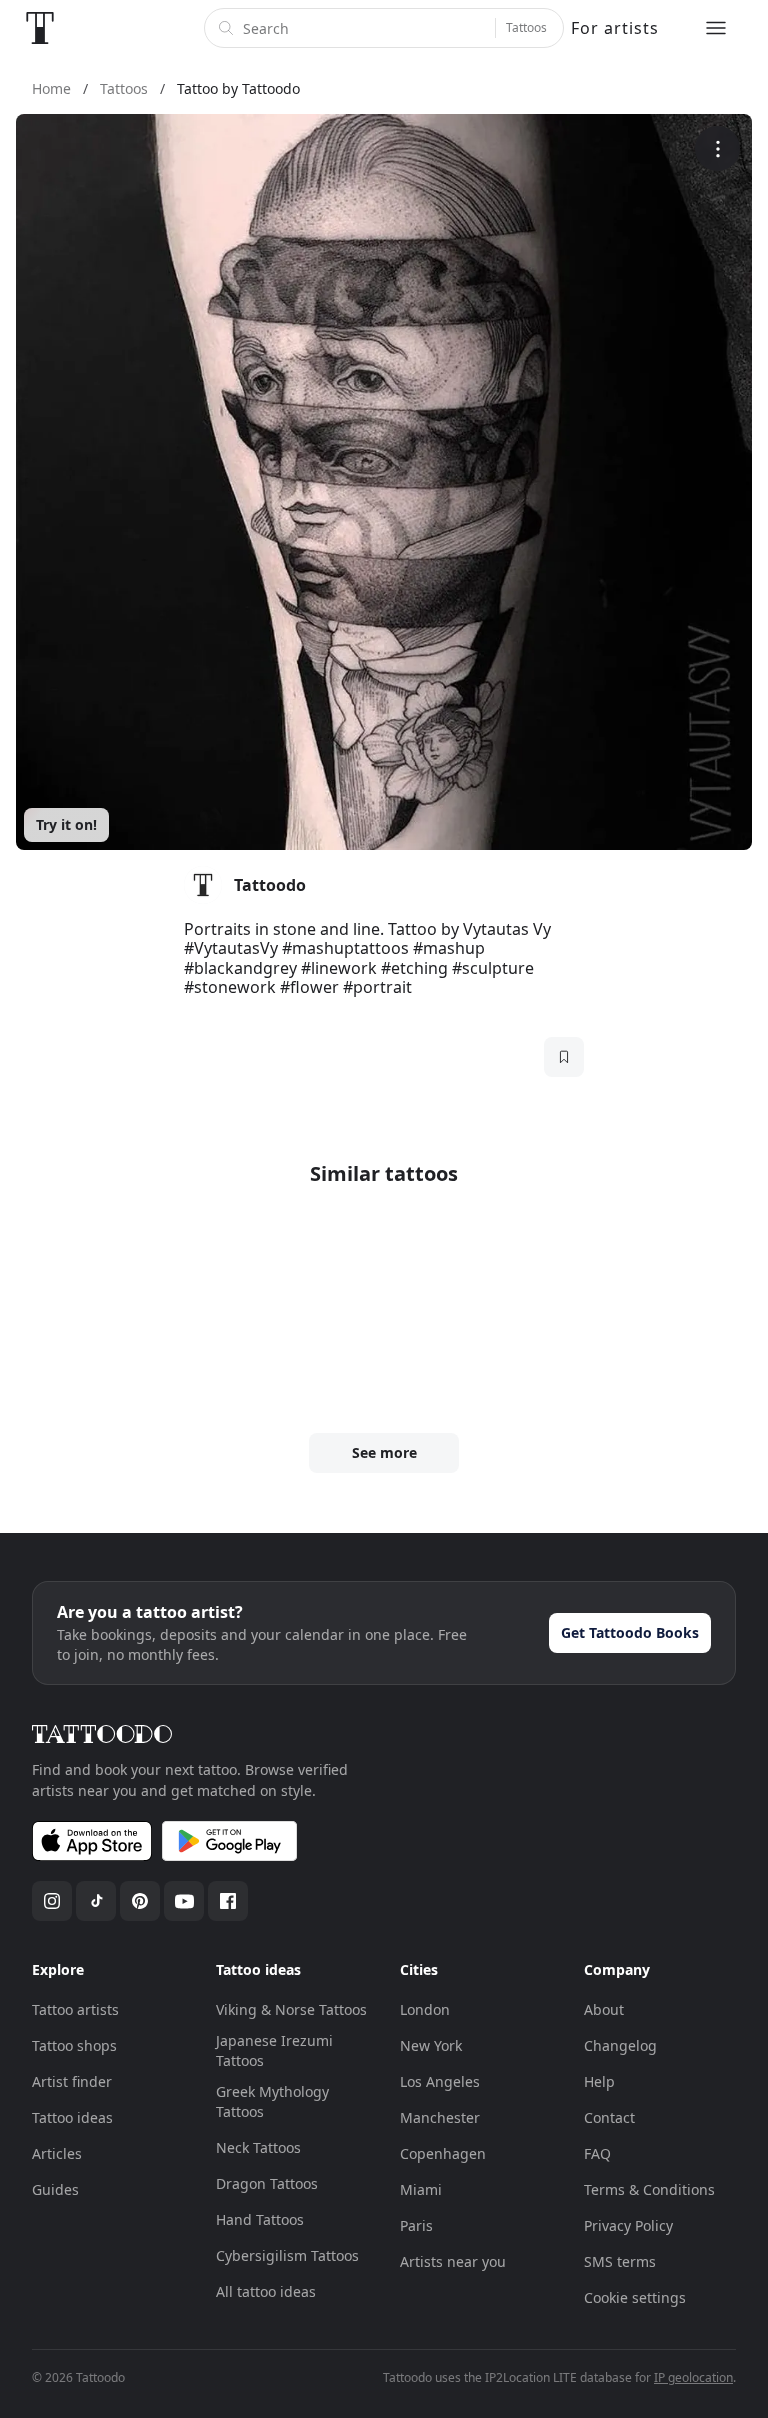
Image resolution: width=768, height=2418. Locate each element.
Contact (609, 2117)
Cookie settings (635, 2297)
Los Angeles (440, 2081)
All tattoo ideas (266, 2291)
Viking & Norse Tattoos (291, 2009)
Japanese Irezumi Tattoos (274, 2050)
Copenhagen (443, 2153)
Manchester (440, 2117)
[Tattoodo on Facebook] (228, 1901)
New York (431, 2045)
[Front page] (40, 28)
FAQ (597, 2153)
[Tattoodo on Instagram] (52, 1901)
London (425, 2009)
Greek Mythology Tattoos (272, 2101)
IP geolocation (693, 2377)
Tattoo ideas (72, 2117)
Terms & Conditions (649, 2189)
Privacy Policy (628, 2225)
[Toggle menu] (716, 28)
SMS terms (620, 2261)
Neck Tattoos (258, 2147)
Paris (416, 2225)
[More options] (717, 148)
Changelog (620, 2045)
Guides (55, 2189)
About (604, 2009)
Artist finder (72, 2081)
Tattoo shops (74, 2045)
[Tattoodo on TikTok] (96, 1901)
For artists (615, 28)
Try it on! (66, 824)
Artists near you (453, 2261)
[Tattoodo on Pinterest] (140, 1901)
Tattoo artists (75, 2009)
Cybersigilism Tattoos (287, 2255)
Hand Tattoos (260, 2219)
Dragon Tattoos (267, 2183)
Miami (421, 2189)
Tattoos (526, 27)
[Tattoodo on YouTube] (184, 1901)
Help (599, 2081)
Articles (57, 2153)
